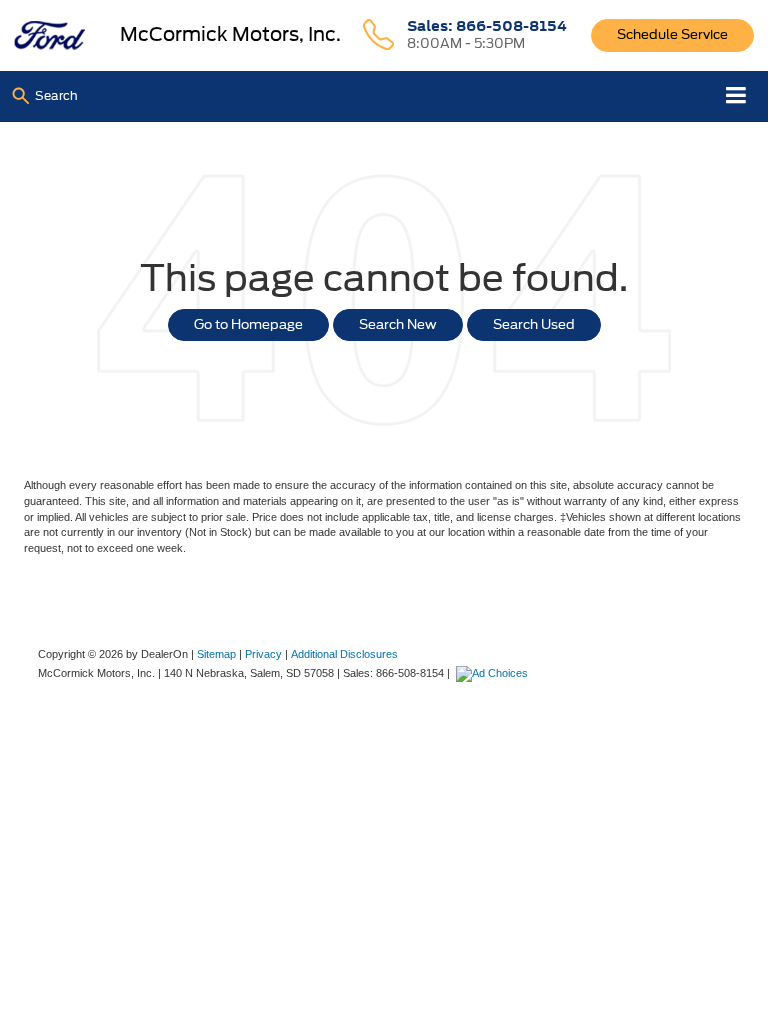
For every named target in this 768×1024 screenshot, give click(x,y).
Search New (398, 324)
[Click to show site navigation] (736, 96)
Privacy (263, 654)
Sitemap (216, 654)
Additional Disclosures (344, 654)
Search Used (534, 324)
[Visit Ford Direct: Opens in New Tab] (494, 673)
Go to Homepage (248, 324)
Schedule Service (672, 34)
